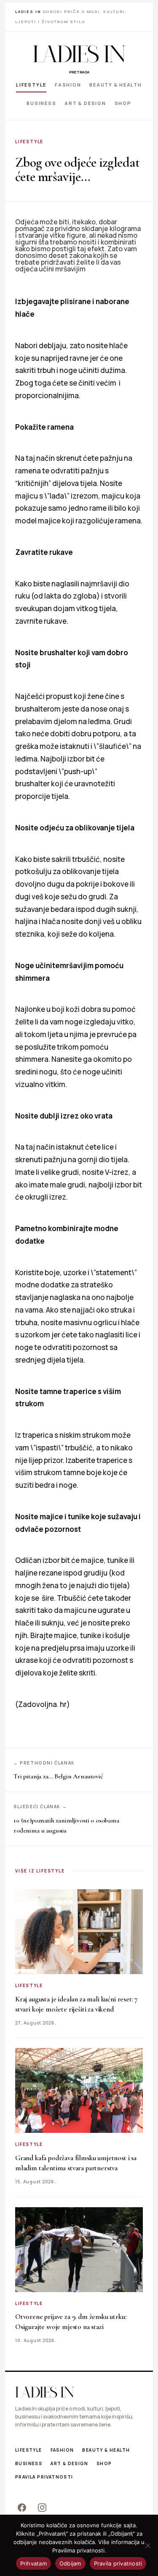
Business (41, 103)
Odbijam (70, 2563)
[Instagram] (42, 2508)
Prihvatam (33, 2563)
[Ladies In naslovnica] (79, 54)
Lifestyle (31, 85)
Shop (123, 103)
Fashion (68, 85)
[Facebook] (22, 2508)
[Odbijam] (147, 2545)
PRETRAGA (79, 72)
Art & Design (85, 103)
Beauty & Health (115, 85)
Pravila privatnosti (44, 2477)
